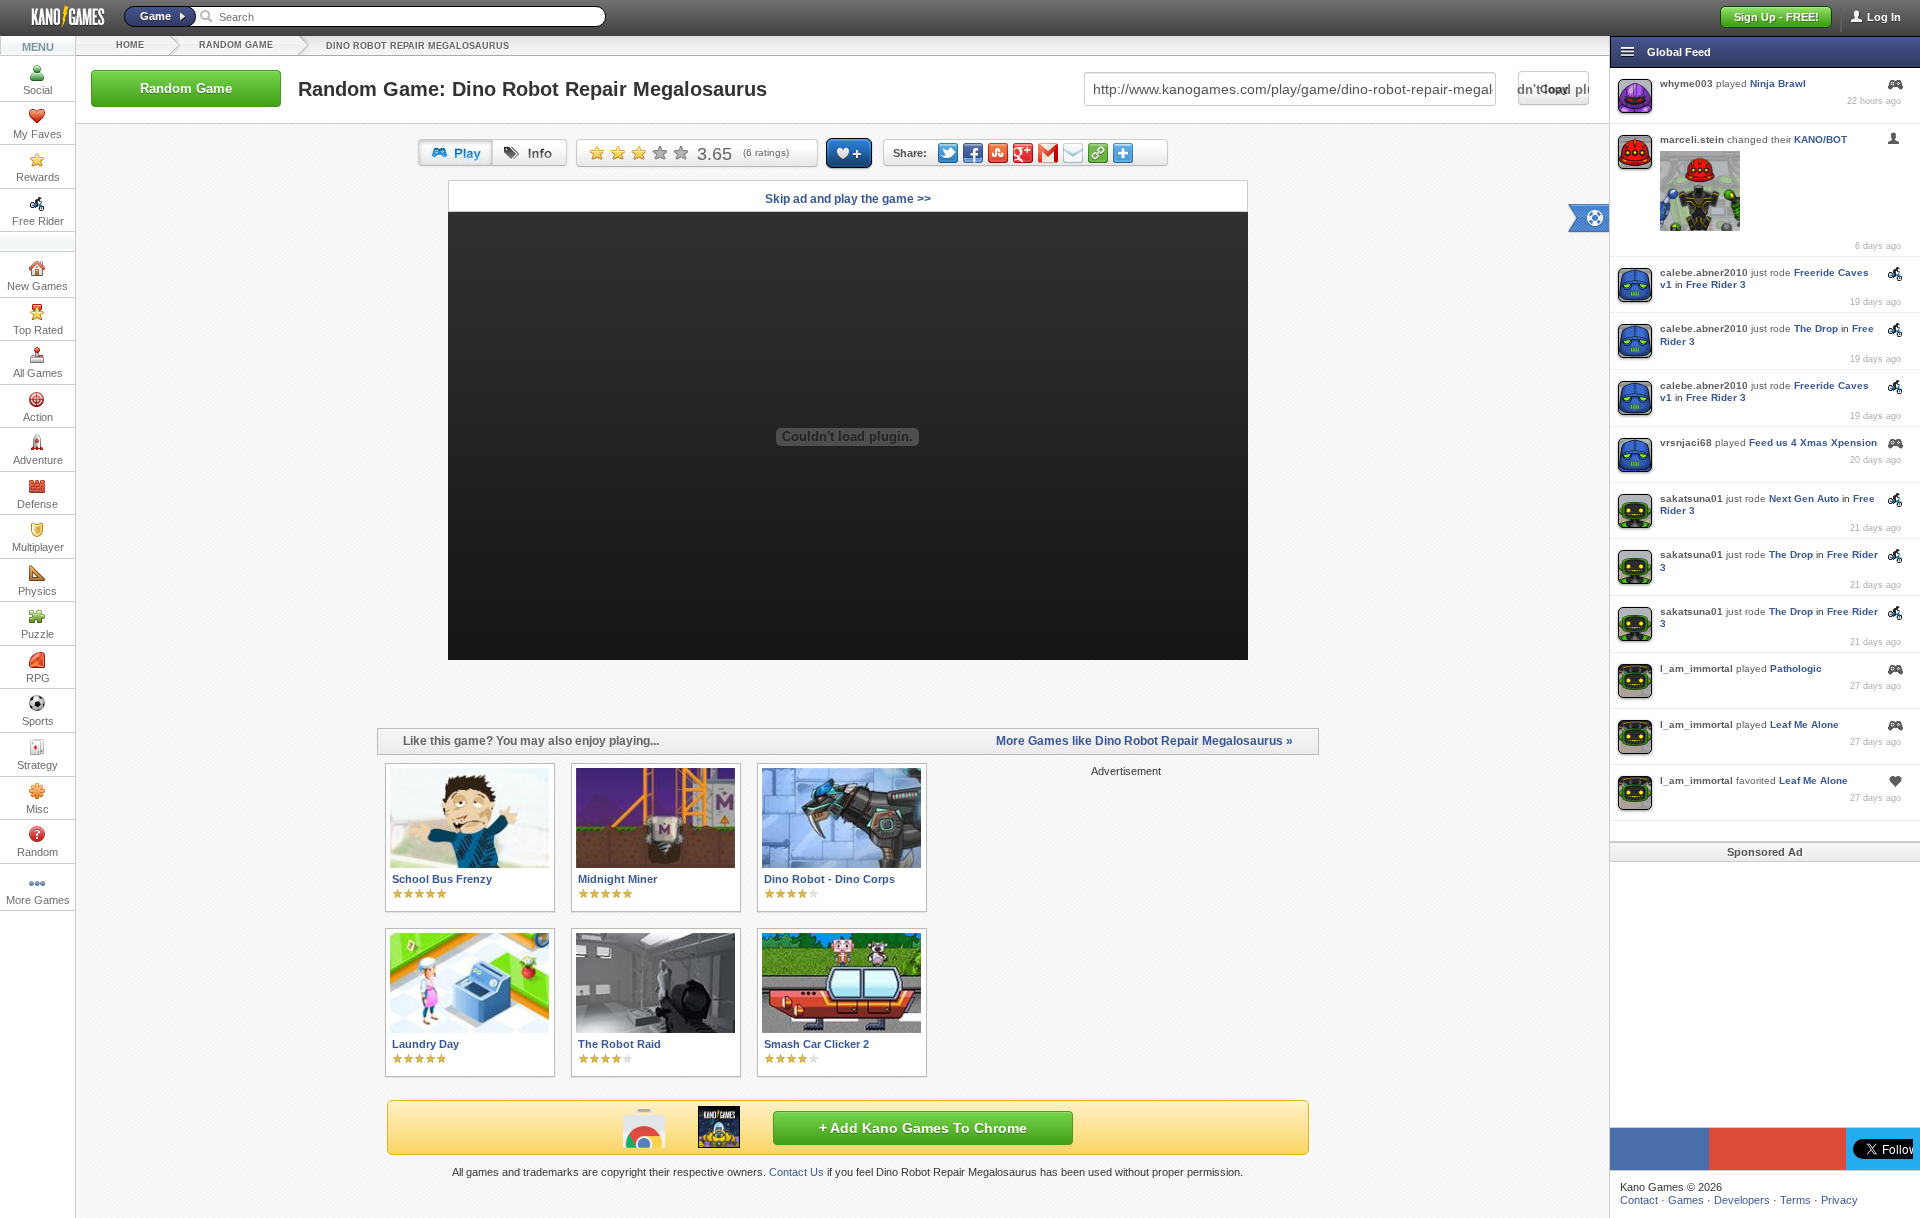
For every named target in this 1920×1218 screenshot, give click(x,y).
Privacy (1839, 1200)
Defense (37, 504)
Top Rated (38, 330)
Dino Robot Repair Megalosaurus (417, 46)
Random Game (236, 45)
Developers (1742, 1200)
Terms (1795, 1200)
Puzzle (37, 634)
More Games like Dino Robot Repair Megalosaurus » (1144, 741)
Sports (38, 721)
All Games (38, 373)
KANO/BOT (1820, 139)
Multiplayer (38, 547)
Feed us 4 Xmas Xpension (1813, 442)
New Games (37, 286)
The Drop (1816, 328)
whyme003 (1686, 83)
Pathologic (1796, 668)
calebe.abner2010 (1704, 272)
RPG (38, 678)
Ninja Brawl (1778, 83)
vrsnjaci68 (1686, 442)
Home (130, 45)
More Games (38, 900)
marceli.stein (1692, 139)
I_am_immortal (1696, 668)
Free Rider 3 (1716, 284)
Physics (37, 591)
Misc (37, 809)
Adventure (38, 460)
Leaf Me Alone (1804, 724)
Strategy (37, 765)
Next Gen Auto (1804, 498)
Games (1686, 1200)
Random (37, 852)
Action (38, 417)
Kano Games (60, 17)
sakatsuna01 (1691, 498)
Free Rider (38, 221)
